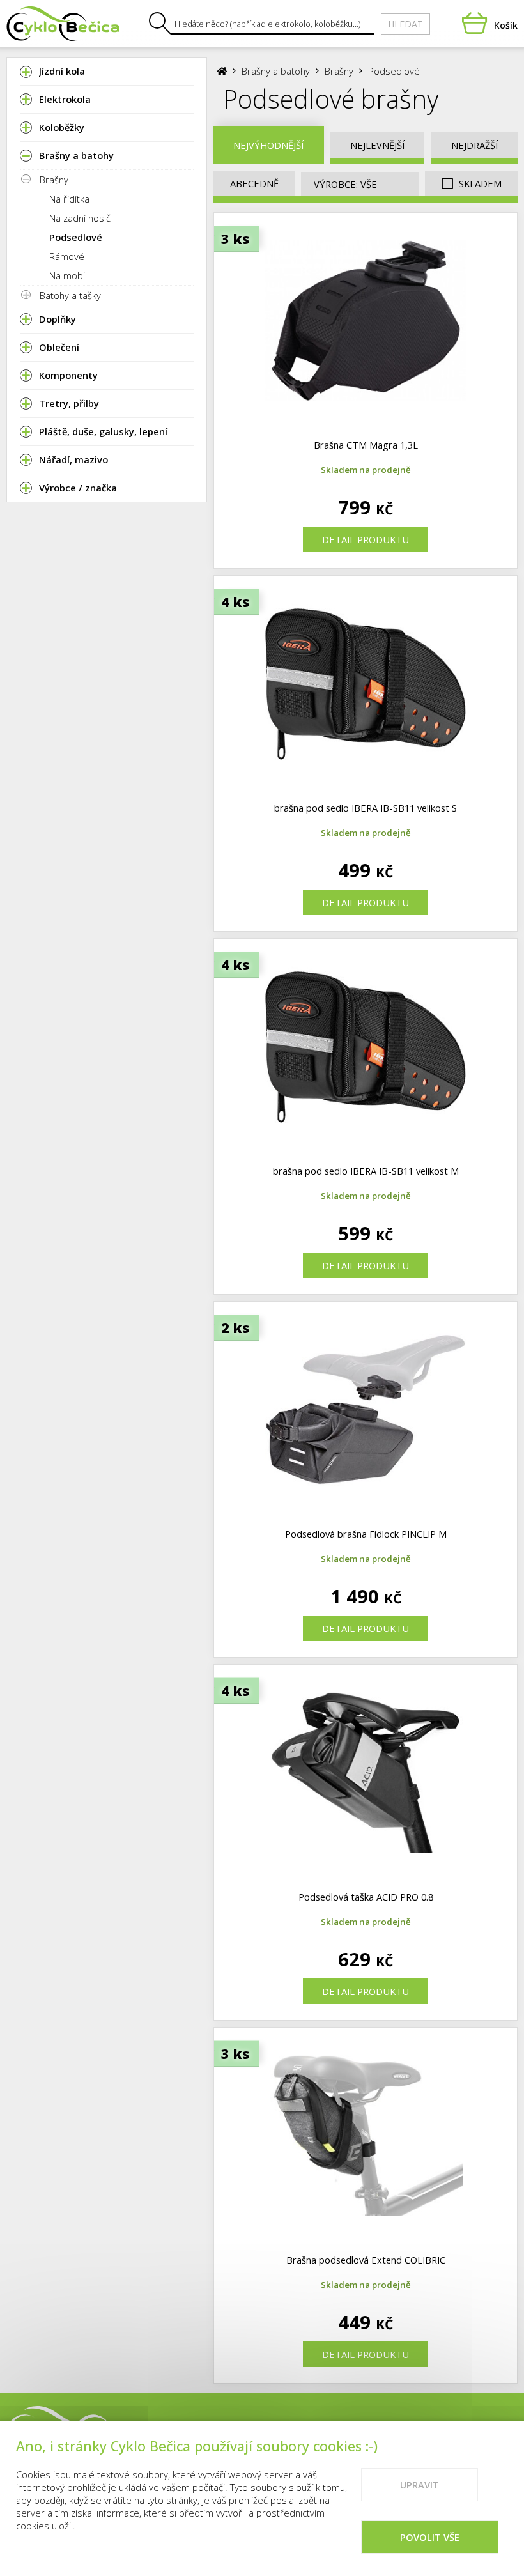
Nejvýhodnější (268, 145)
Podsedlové (76, 237)
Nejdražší (474, 145)
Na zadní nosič (80, 218)
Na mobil (68, 275)
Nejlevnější (377, 145)
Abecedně (254, 183)
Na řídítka (69, 199)
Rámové (67, 256)
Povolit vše (430, 2537)
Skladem (479, 183)
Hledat (405, 24)
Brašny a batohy (276, 71)
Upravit (420, 2485)
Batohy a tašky (70, 295)
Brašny (54, 180)
